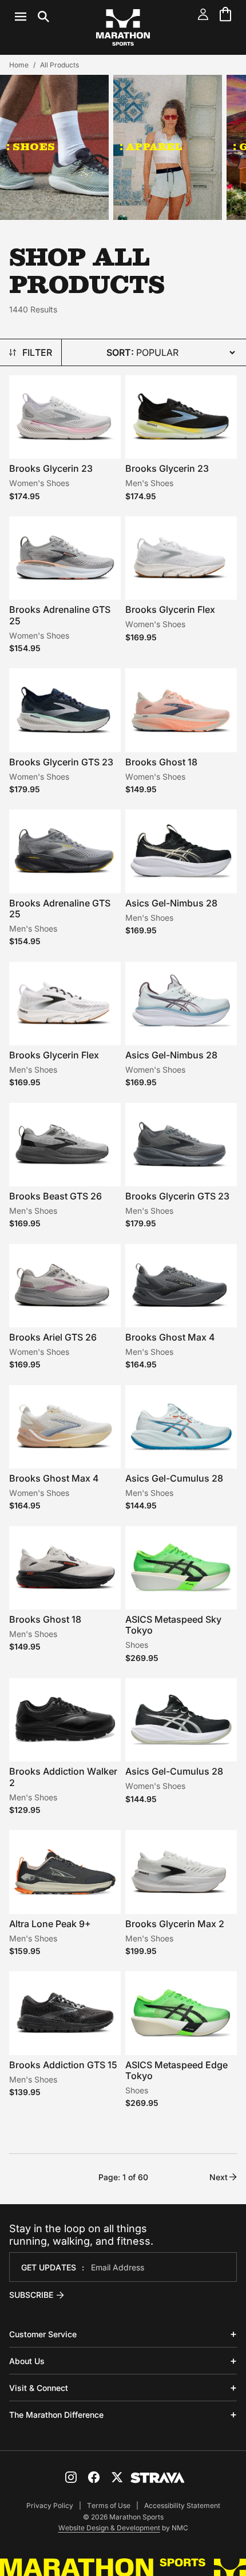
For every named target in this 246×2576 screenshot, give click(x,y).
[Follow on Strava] (158, 2478)
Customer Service (43, 2334)
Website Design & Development (109, 2528)
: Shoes (31, 147)
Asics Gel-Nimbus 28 (171, 903)
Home (19, 65)
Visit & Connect (39, 2388)
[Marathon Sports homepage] (123, 27)
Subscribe (31, 2295)
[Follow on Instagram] (71, 2477)
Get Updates (49, 2267)
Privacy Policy (50, 2505)
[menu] (32, 17)
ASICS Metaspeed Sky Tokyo (173, 1625)
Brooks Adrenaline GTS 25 (60, 615)
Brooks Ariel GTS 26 (53, 1337)
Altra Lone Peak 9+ (50, 1924)
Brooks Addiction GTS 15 (63, 2065)
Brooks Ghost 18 (161, 762)
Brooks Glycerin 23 (51, 468)
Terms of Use (109, 2505)
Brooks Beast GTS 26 (55, 1196)
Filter (37, 352)
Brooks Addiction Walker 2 (63, 1777)
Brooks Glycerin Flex (170, 609)
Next (219, 2177)
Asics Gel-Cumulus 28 (174, 1478)
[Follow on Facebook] (94, 2477)
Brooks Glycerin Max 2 (175, 1924)
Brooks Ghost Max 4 (170, 1337)
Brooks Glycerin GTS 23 (61, 762)
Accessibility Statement (182, 2505)
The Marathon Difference (56, 2415)
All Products (59, 65)
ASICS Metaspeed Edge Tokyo (176, 2070)
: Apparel (151, 147)
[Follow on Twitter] (117, 2477)
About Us (27, 2361)
